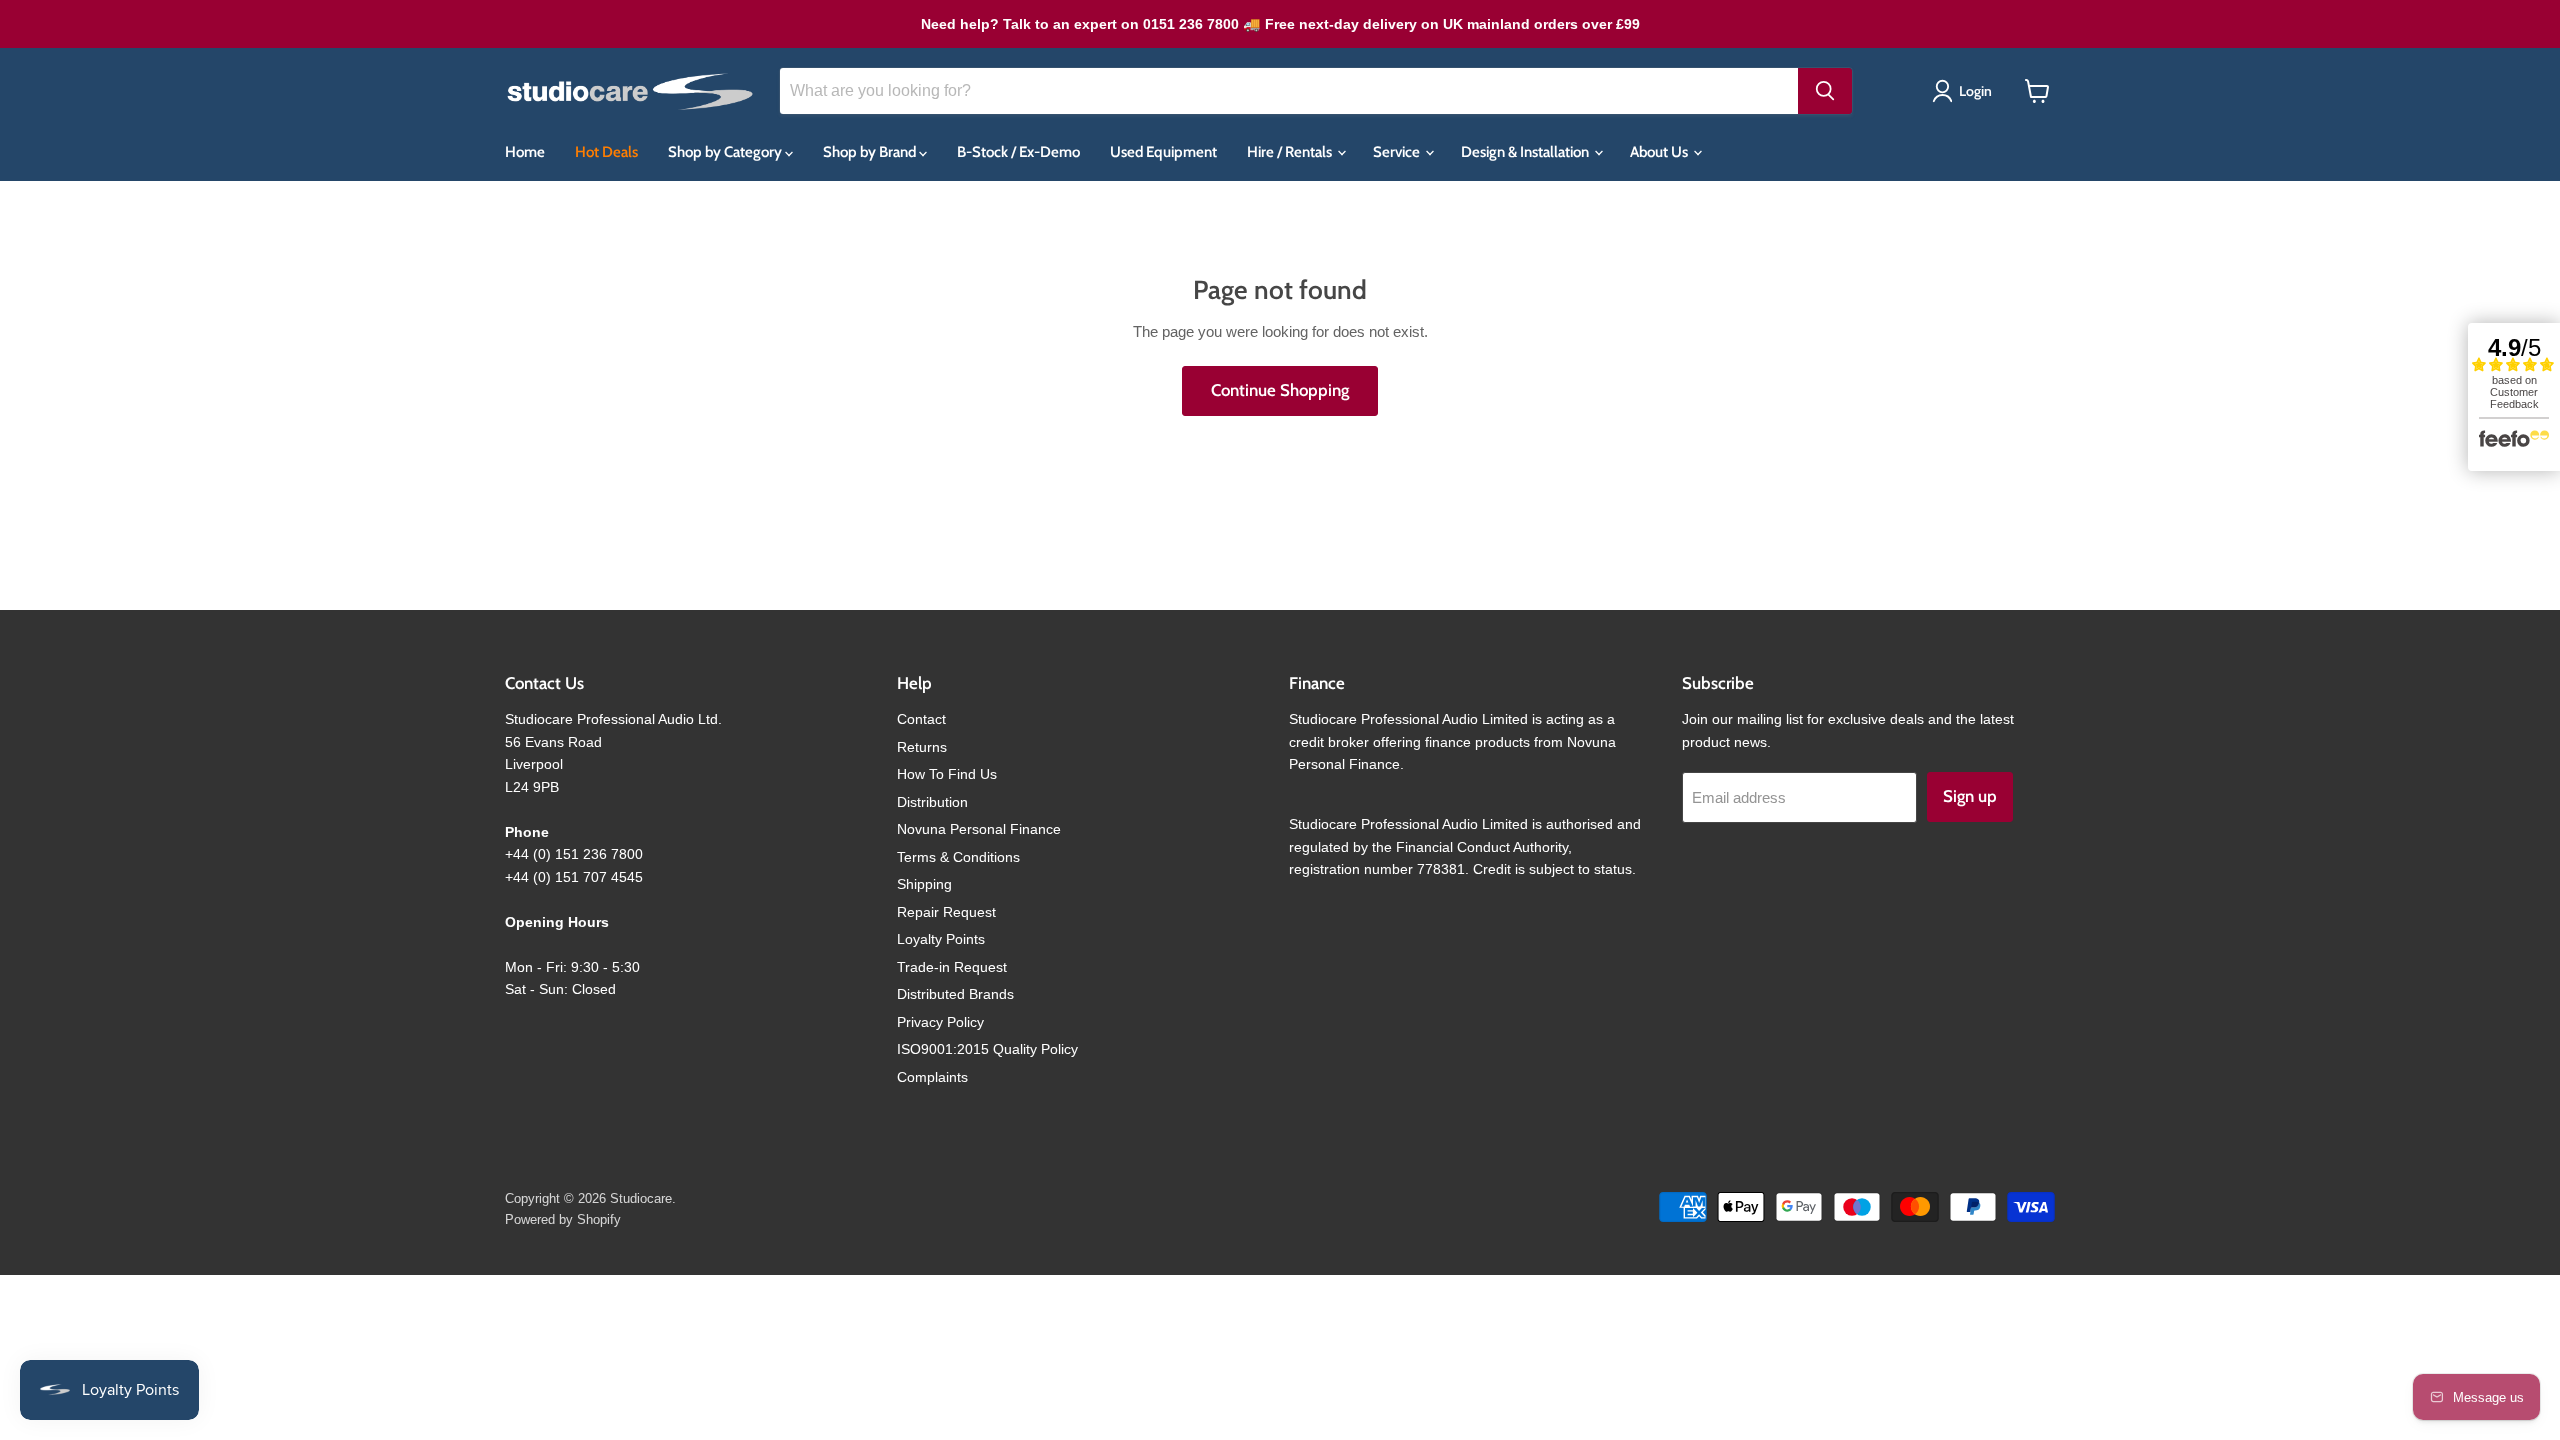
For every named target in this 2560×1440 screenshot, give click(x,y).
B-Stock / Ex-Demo (1018, 152)
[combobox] (1289, 91)
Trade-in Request (952, 967)
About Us (1660, 152)
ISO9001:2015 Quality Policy (987, 1049)
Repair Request (946, 912)
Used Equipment (1163, 152)
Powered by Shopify (563, 1219)
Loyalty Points (941, 939)
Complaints (932, 1077)
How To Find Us (947, 774)
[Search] (1825, 91)
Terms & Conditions (958, 857)
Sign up (1970, 796)
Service (1398, 152)
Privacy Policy (940, 1022)
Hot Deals (606, 152)
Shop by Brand (871, 152)
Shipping (924, 884)
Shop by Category (726, 152)
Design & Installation (1526, 152)
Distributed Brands (955, 994)
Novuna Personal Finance (979, 829)
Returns (922, 747)
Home (525, 152)
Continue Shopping (1280, 390)
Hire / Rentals (1291, 152)
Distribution (932, 802)
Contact (921, 719)
